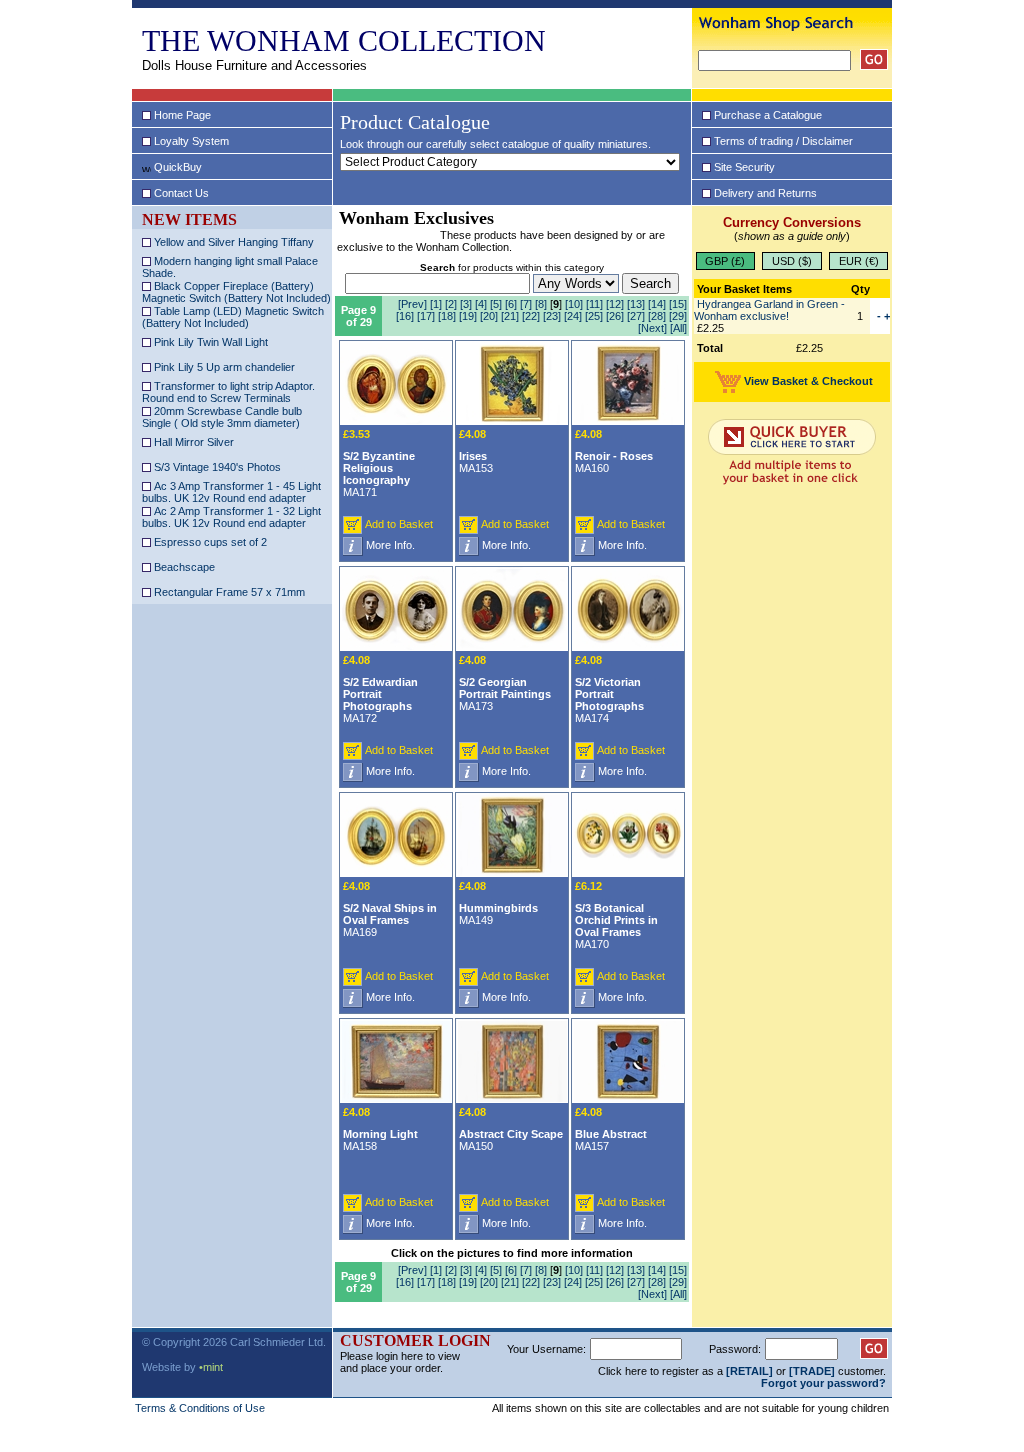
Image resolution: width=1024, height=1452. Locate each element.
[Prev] (412, 304)
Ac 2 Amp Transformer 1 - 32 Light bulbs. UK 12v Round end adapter (231, 517)
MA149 (498, 903)
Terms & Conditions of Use (200, 1408)
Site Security (744, 167)
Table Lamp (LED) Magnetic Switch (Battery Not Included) (233, 317)
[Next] (652, 328)
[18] (447, 316)
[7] (526, 304)
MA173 (505, 683)
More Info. (390, 545)
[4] (481, 304)
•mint (211, 1367)
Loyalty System (191, 141)
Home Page (182, 115)
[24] (573, 316)
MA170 (616, 915)
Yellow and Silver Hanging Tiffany (232, 242)
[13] (636, 304)
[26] (615, 316)
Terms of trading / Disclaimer (783, 141)
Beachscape (183, 567)
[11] (594, 304)
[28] (657, 316)
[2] (451, 304)
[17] (426, 316)
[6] (511, 304)
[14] (657, 304)
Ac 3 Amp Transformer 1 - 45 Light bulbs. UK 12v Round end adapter (231, 492)
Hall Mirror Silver (192, 442)
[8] (541, 304)
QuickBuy (178, 167)
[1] (436, 304)
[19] (468, 316)
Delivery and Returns (765, 193)
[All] (678, 328)
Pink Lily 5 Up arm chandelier (223, 367)
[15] (678, 304)
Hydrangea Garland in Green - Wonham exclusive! (769, 310)
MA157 (611, 1129)
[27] (636, 316)
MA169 (390, 909)
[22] (531, 316)
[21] (510, 316)
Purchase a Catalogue (768, 115)
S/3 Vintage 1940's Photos (216, 467)
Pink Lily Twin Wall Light (209, 342)
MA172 (380, 689)
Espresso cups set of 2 (209, 542)
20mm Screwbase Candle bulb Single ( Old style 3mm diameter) (222, 417)
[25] (594, 316)
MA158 (380, 1129)
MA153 (476, 451)
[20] (489, 316)
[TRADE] (812, 1371)
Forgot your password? (823, 1383)
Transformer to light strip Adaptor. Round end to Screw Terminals (228, 392)
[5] (496, 304)
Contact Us (181, 193)
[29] (678, 316)
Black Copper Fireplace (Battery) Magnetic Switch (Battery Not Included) (236, 292)
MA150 (511, 1129)
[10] (574, 304)
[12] (615, 304)
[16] (405, 316)
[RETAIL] (749, 1371)
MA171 (379, 463)
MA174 (609, 689)
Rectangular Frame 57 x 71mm (228, 592)
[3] (466, 304)
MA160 (614, 451)
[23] (552, 316)
